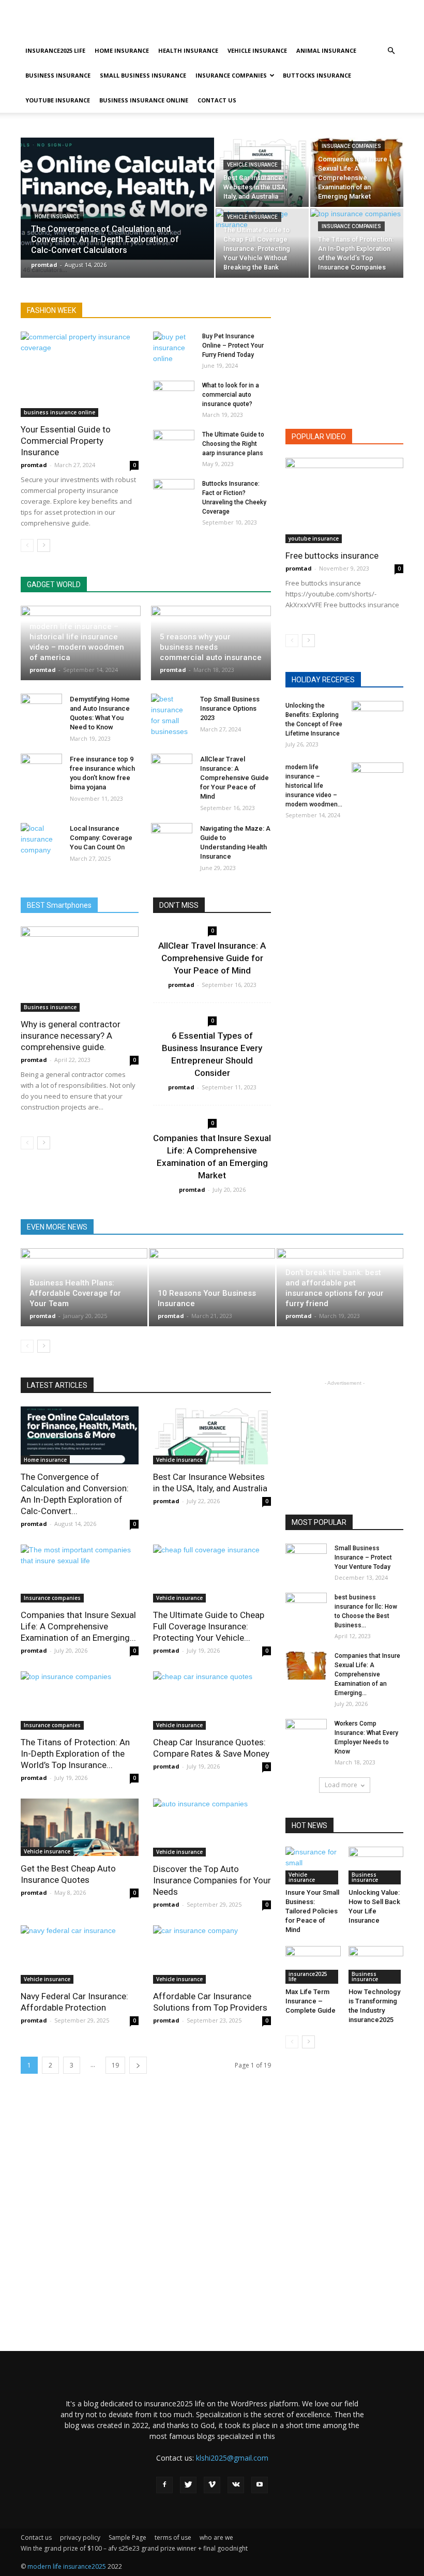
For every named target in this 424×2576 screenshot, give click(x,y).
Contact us (217, 100)
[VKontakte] (236, 2485)
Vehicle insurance (257, 50)
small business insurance (143, 75)
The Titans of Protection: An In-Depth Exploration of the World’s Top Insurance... (75, 1754)
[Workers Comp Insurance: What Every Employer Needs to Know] (306, 1733)
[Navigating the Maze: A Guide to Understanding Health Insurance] (172, 838)
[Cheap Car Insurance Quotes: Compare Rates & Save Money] (212, 1701)
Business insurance (58, 75)
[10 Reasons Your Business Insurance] (212, 1287)
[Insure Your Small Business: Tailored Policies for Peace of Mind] (313, 1866)
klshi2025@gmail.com (232, 2458)
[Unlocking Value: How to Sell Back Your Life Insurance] (376, 1866)
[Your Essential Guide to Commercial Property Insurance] (80, 374)
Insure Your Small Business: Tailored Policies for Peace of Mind (312, 1911)
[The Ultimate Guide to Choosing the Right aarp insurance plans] (174, 444)
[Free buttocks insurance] (344, 500)
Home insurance (122, 50)
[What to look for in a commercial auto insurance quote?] (174, 395)
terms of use (173, 2537)
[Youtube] (260, 2485)
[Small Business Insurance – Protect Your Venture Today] (306, 1558)
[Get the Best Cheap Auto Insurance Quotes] (80, 1828)
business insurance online (144, 100)
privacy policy (80, 2537)
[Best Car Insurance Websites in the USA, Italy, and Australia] (262, 172)
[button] (391, 51)
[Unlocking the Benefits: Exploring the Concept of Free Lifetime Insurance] (377, 719)
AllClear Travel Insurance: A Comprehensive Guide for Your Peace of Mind (234, 778)
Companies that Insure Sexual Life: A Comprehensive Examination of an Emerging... (78, 1626)
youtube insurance (58, 100)
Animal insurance (326, 50)
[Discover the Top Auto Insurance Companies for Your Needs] (212, 1828)
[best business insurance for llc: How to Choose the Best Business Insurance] (306, 1607)
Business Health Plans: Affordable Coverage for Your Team (75, 1293)
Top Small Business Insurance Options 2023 (230, 708)
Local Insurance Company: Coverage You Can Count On (101, 838)
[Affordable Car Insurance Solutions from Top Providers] (212, 1955)
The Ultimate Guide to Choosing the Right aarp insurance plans (233, 444)
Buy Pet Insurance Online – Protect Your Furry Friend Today (233, 346)
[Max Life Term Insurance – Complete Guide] (313, 1965)
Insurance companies (231, 75)
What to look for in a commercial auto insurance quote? (231, 395)
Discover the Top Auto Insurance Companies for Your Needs (212, 1880)
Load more (341, 1785)
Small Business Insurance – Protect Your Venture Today (363, 1557)
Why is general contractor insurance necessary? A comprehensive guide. (71, 1036)
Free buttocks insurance (332, 556)
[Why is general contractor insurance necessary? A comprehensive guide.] (80, 969)
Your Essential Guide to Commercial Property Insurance (66, 441)
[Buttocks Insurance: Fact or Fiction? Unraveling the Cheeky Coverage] (174, 493)
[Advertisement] (282, 23)
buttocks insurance (317, 75)
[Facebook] (164, 2485)
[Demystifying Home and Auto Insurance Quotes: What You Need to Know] (41, 709)
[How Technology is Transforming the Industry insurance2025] (376, 1965)
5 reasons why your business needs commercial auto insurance (211, 647)
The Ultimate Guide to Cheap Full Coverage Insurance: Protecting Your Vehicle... (209, 1626)
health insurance (188, 50)
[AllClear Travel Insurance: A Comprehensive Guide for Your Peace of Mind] (172, 769)
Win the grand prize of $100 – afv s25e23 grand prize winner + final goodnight (134, 2548)
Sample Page (127, 2537)
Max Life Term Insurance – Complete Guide (311, 2001)
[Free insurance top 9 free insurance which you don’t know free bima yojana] (41, 769)
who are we (216, 2537)
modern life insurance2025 (67, 2566)
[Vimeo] (212, 2485)
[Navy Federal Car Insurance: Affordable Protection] (80, 1955)
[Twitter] (188, 2485)
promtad (44, 265)
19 (115, 2065)
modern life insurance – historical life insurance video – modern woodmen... (314, 786)
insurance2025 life (55, 50)
